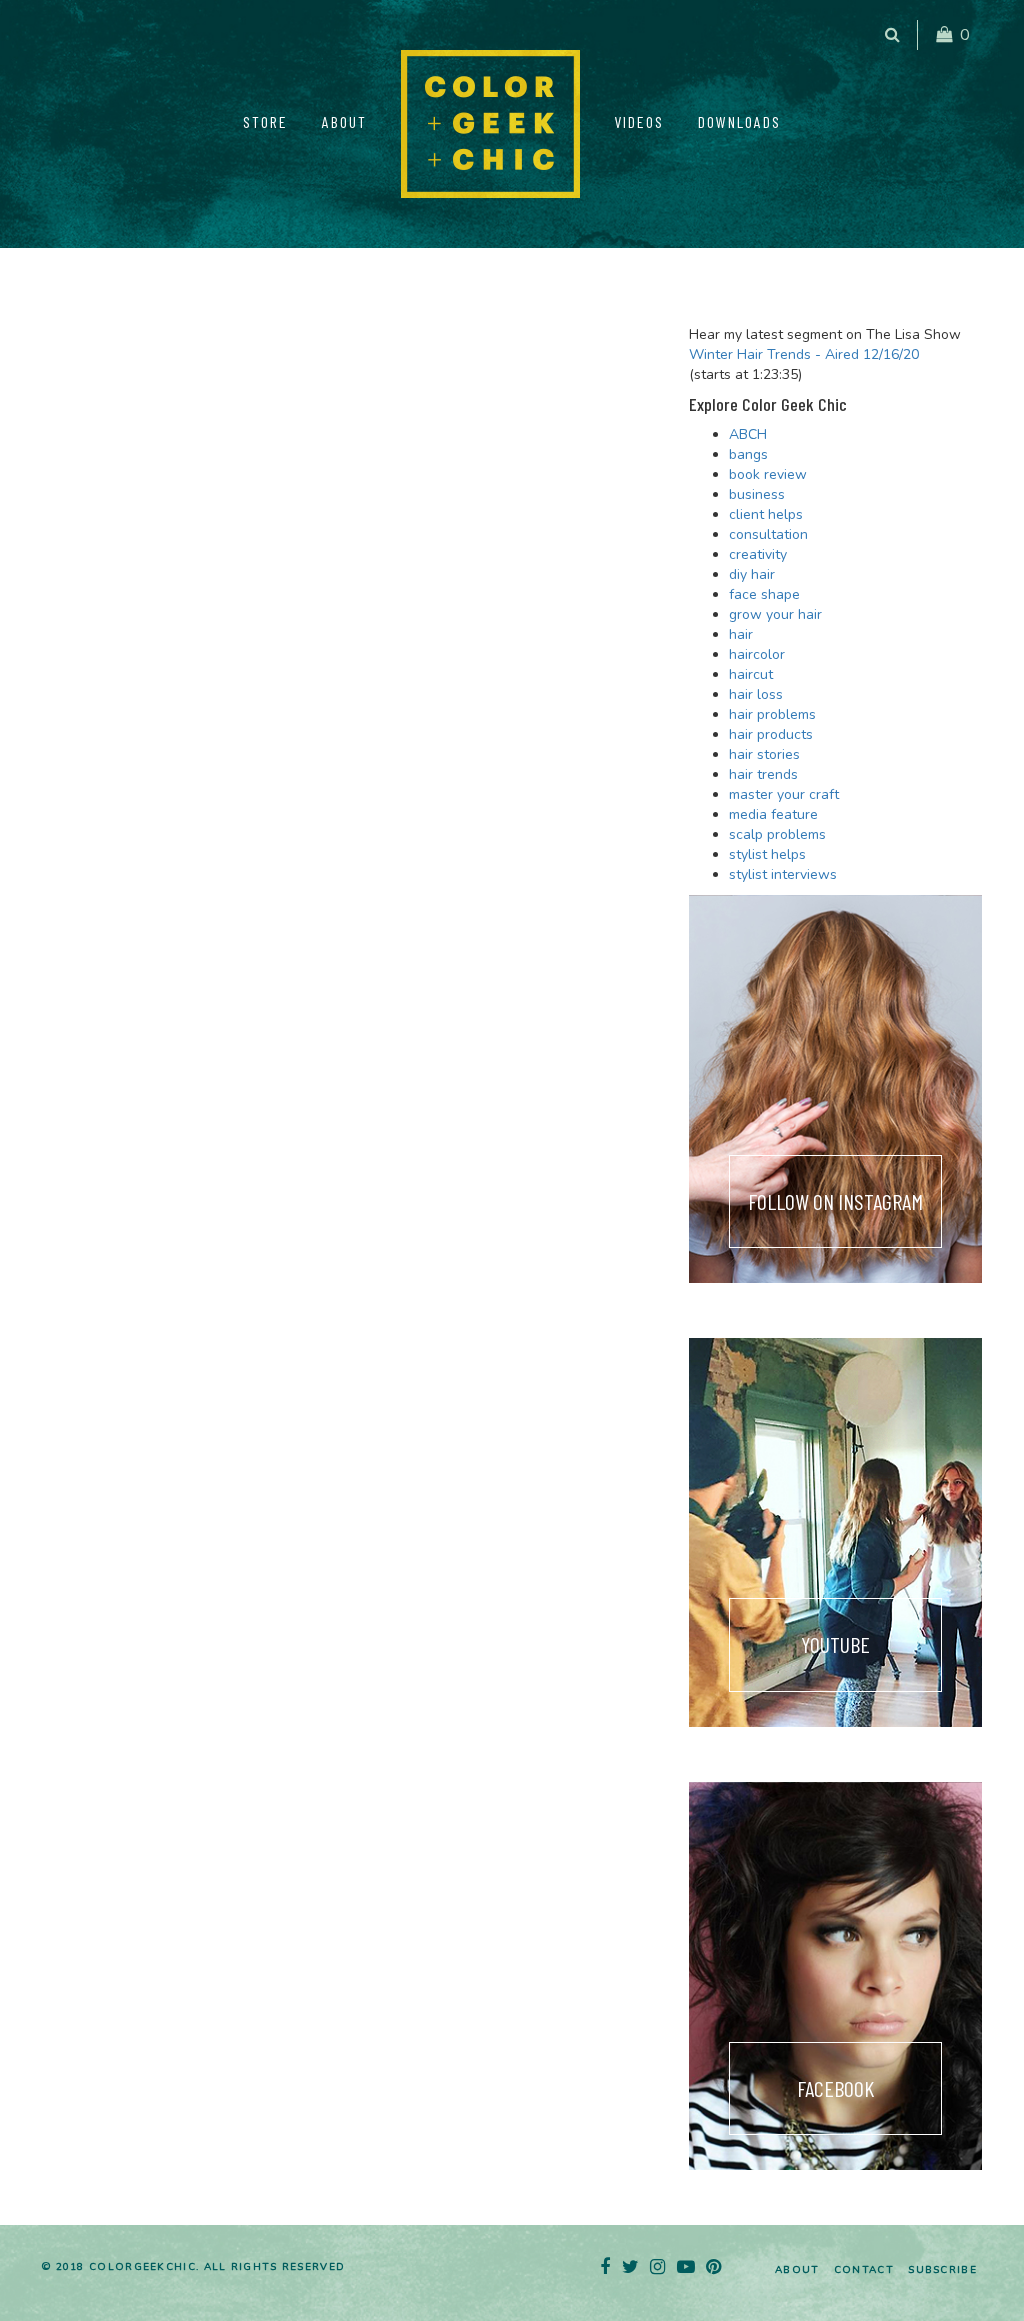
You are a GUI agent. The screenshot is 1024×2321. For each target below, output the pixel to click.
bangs (748, 454)
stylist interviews (783, 874)
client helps (766, 514)
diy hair (752, 574)
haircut (751, 674)
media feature (773, 814)
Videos (639, 121)
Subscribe (942, 2270)
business (757, 494)
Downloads (739, 121)
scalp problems (777, 834)
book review (768, 474)
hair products (771, 734)
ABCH (748, 434)
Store (265, 121)
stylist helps (767, 854)
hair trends (763, 774)
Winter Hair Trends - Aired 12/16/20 (804, 354)
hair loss (756, 694)
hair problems (772, 714)
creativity (758, 554)
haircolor (757, 654)
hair (741, 634)
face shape (764, 594)
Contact (864, 2270)
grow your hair (775, 614)
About (344, 121)
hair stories (764, 754)
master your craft (784, 794)
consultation (768, 534)
